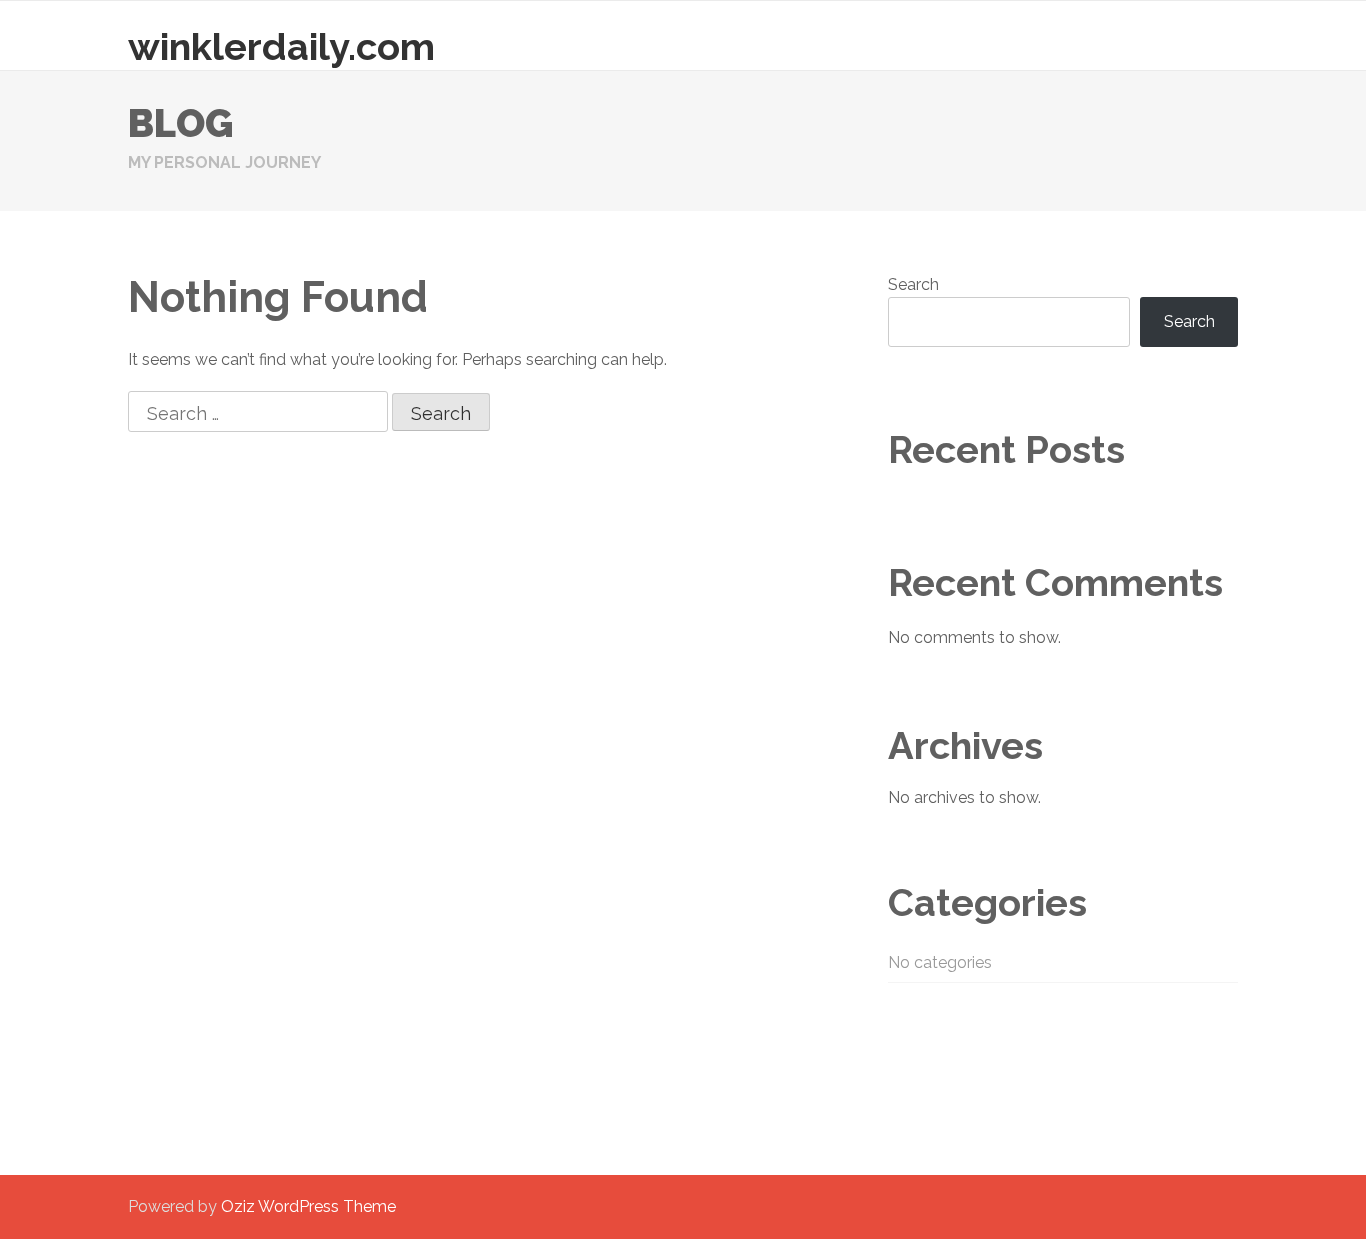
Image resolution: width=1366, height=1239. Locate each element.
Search (913, 284)
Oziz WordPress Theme (308, 1206)
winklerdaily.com (281, 46)
